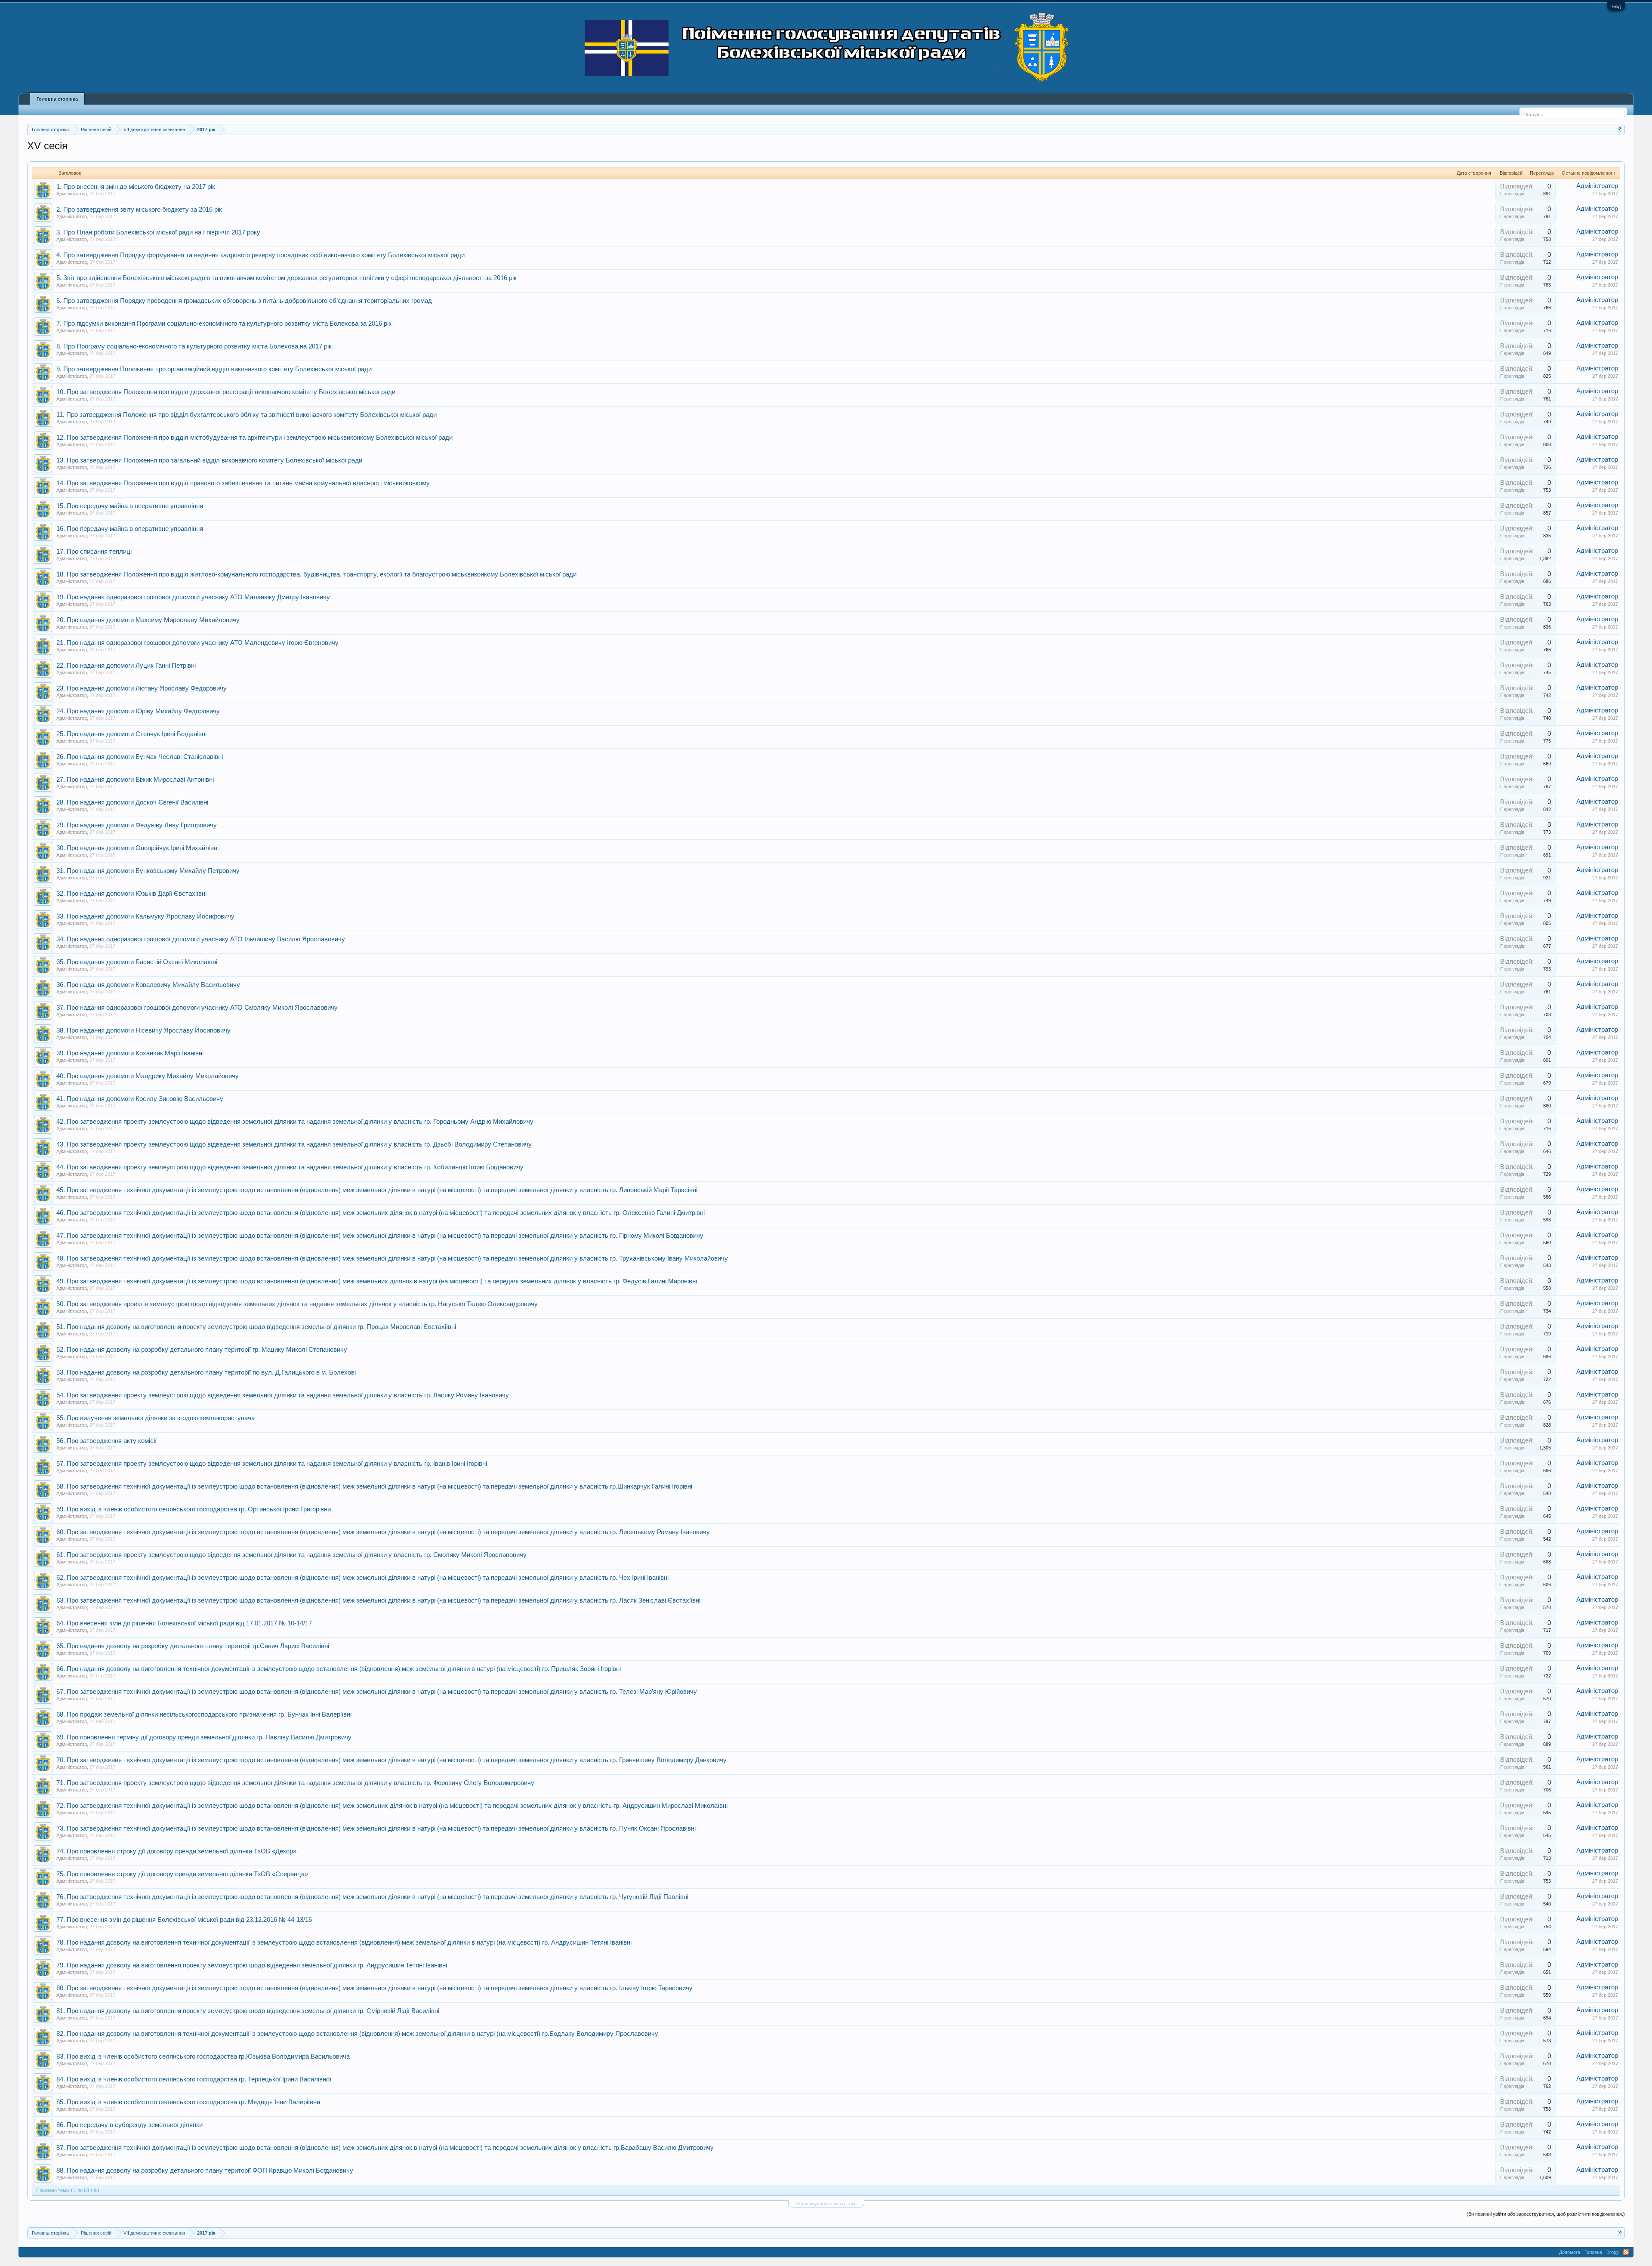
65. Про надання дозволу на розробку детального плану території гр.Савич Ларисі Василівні (193, 1646)
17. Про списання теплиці (94, 552)
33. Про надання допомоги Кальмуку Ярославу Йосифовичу (145, 916)
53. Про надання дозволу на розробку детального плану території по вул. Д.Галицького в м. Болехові (206, 1372)
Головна (1593, 2252)
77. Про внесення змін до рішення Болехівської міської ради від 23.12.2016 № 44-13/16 (184, 1920)
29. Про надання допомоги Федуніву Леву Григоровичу (137, 825)
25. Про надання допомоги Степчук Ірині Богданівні (131, 734)
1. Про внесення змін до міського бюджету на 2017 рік (136, 187)
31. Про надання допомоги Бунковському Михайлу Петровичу (148, 871)
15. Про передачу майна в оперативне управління (130, 506)
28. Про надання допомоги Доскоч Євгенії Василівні (132, 802)
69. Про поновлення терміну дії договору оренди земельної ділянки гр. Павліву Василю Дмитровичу (204, 1737)
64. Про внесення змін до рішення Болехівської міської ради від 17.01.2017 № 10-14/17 (184, 1623)
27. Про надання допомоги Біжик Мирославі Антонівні (135, 780)
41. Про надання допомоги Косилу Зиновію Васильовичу (140, 1099)
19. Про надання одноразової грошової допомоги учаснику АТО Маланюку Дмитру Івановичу (193, 597)
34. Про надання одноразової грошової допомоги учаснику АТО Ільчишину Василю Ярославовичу (201, 939)
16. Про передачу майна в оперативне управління (130, 529)
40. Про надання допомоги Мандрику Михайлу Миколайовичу (148, 1076)
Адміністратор (72, 194)
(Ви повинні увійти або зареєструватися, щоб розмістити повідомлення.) (1546, 2214)
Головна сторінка (57, 99)
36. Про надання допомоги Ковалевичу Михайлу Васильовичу (148, 985)
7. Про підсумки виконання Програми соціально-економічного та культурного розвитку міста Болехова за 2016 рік (224, 324)
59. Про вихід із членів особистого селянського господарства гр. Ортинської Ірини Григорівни (194, 1509)
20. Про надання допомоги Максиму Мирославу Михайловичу (148, 620)
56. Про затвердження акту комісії (106, 1441)
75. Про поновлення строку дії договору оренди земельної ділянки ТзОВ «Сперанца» (182, 1874)
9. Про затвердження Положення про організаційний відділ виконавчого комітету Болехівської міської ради (214, 369)
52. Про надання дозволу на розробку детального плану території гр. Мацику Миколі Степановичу (202, 1350)
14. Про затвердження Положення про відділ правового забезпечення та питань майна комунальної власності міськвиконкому (243, 483)
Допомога (1570, 2252)
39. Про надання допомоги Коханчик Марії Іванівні (130, 1053)
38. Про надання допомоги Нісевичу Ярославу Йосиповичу (143, 1030)
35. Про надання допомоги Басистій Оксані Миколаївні (137, 962)
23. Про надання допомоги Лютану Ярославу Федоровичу (142, 688)
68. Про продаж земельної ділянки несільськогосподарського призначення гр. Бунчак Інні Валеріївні (204, 1714)
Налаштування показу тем (826, 2204)
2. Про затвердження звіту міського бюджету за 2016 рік (139, 210)
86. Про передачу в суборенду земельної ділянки (129, 2125)
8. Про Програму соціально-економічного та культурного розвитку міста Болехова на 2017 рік (194, 346)
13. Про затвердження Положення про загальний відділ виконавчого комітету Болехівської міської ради (209, 460)
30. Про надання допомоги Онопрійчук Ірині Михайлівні (137, 848)
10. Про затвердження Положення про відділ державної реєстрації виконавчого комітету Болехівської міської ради (226, 392)
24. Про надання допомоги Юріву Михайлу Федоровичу (138, 711)
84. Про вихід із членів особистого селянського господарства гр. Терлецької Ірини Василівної (194, 2079)
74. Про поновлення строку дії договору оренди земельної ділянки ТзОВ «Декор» (176, 1851)
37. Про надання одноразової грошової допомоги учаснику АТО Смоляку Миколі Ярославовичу (197, 1008)
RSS (1626, 2252)
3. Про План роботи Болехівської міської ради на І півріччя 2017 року (158, 232)
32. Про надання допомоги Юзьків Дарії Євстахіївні (131, 894)
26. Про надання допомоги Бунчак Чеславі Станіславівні (140, 757)
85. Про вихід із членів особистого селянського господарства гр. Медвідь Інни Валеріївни (188, 2102)
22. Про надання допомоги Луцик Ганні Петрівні (126, 666)
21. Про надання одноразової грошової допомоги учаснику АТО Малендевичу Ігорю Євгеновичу (197, 643)
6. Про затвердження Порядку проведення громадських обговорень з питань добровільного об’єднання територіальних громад (244, 301)
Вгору (1613, 2252)
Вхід (1616, 6)
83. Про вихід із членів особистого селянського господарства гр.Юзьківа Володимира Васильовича (203, 2056)
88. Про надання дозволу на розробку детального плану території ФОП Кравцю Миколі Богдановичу (205, 2170)
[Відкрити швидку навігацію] (1620, 129)
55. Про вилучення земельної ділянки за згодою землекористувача (156, 1418)
